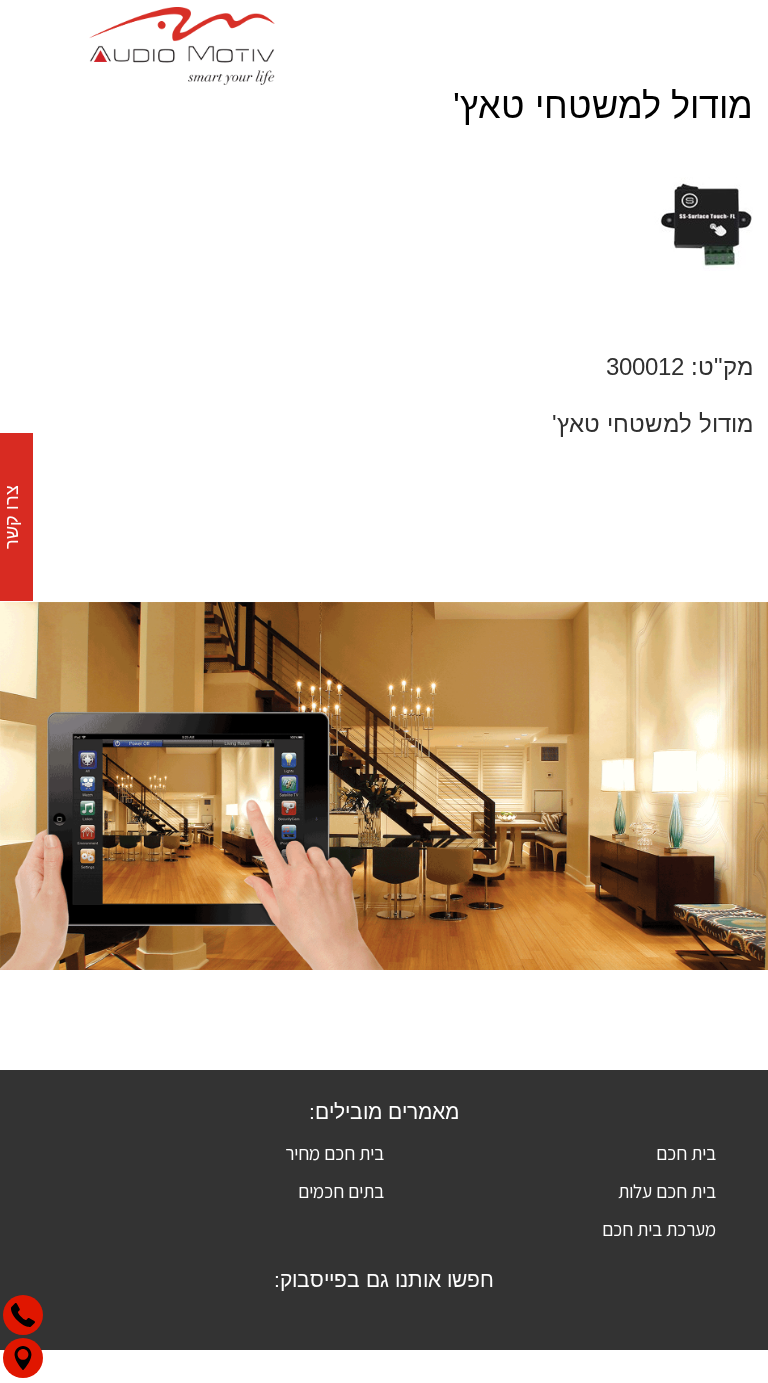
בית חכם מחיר (334, 1153)
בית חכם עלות (667, 1191)
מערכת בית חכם (659, 1229)
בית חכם (686, 1153)
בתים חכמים (341, 1191)
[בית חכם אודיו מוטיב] (182, 42)
